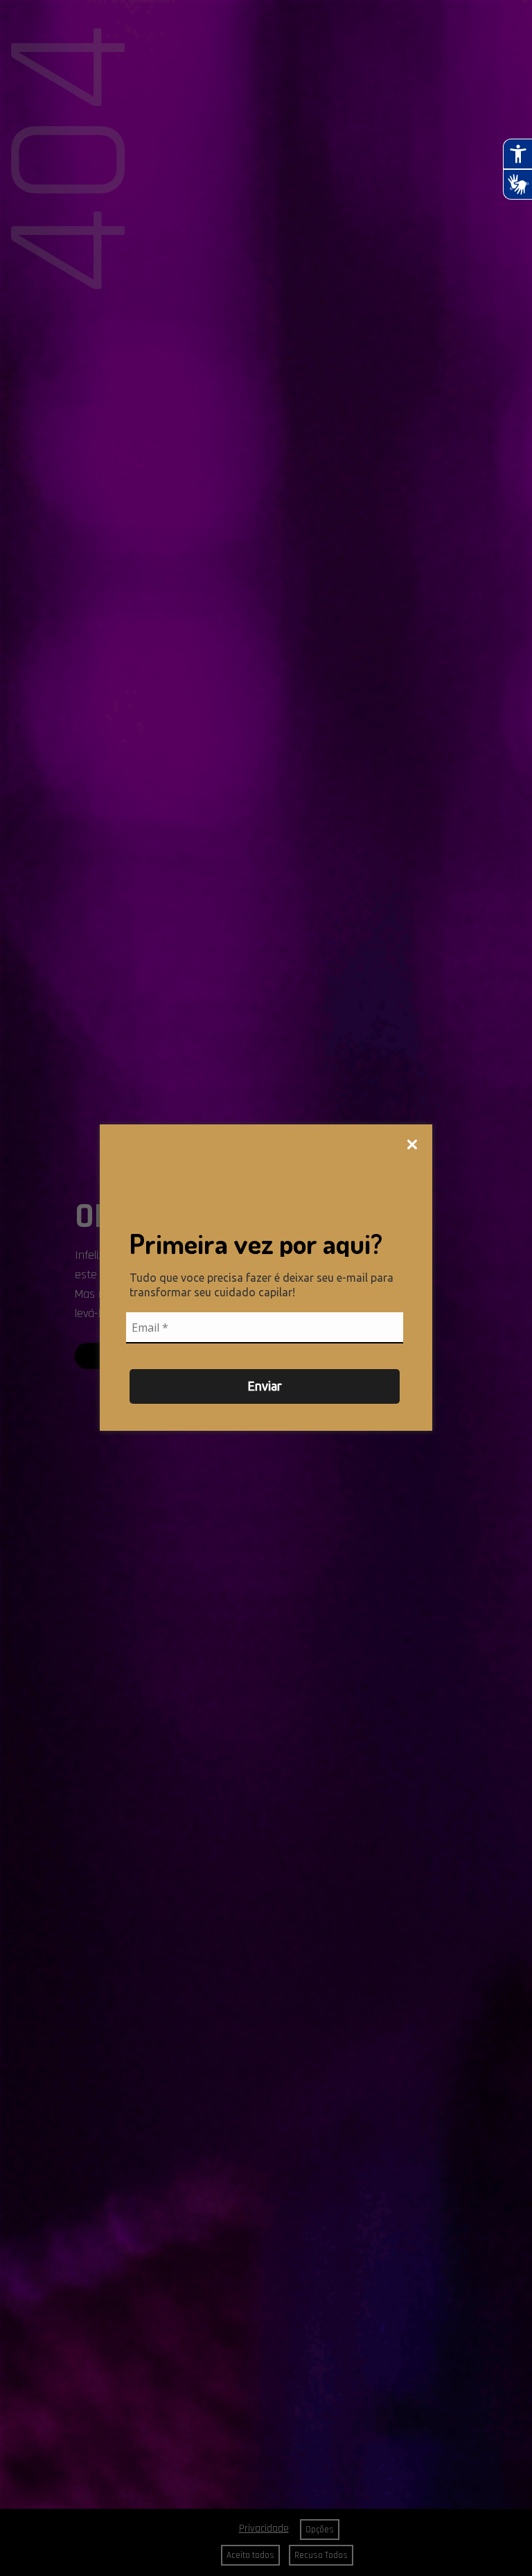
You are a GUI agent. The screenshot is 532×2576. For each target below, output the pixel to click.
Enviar (265, 1386)
